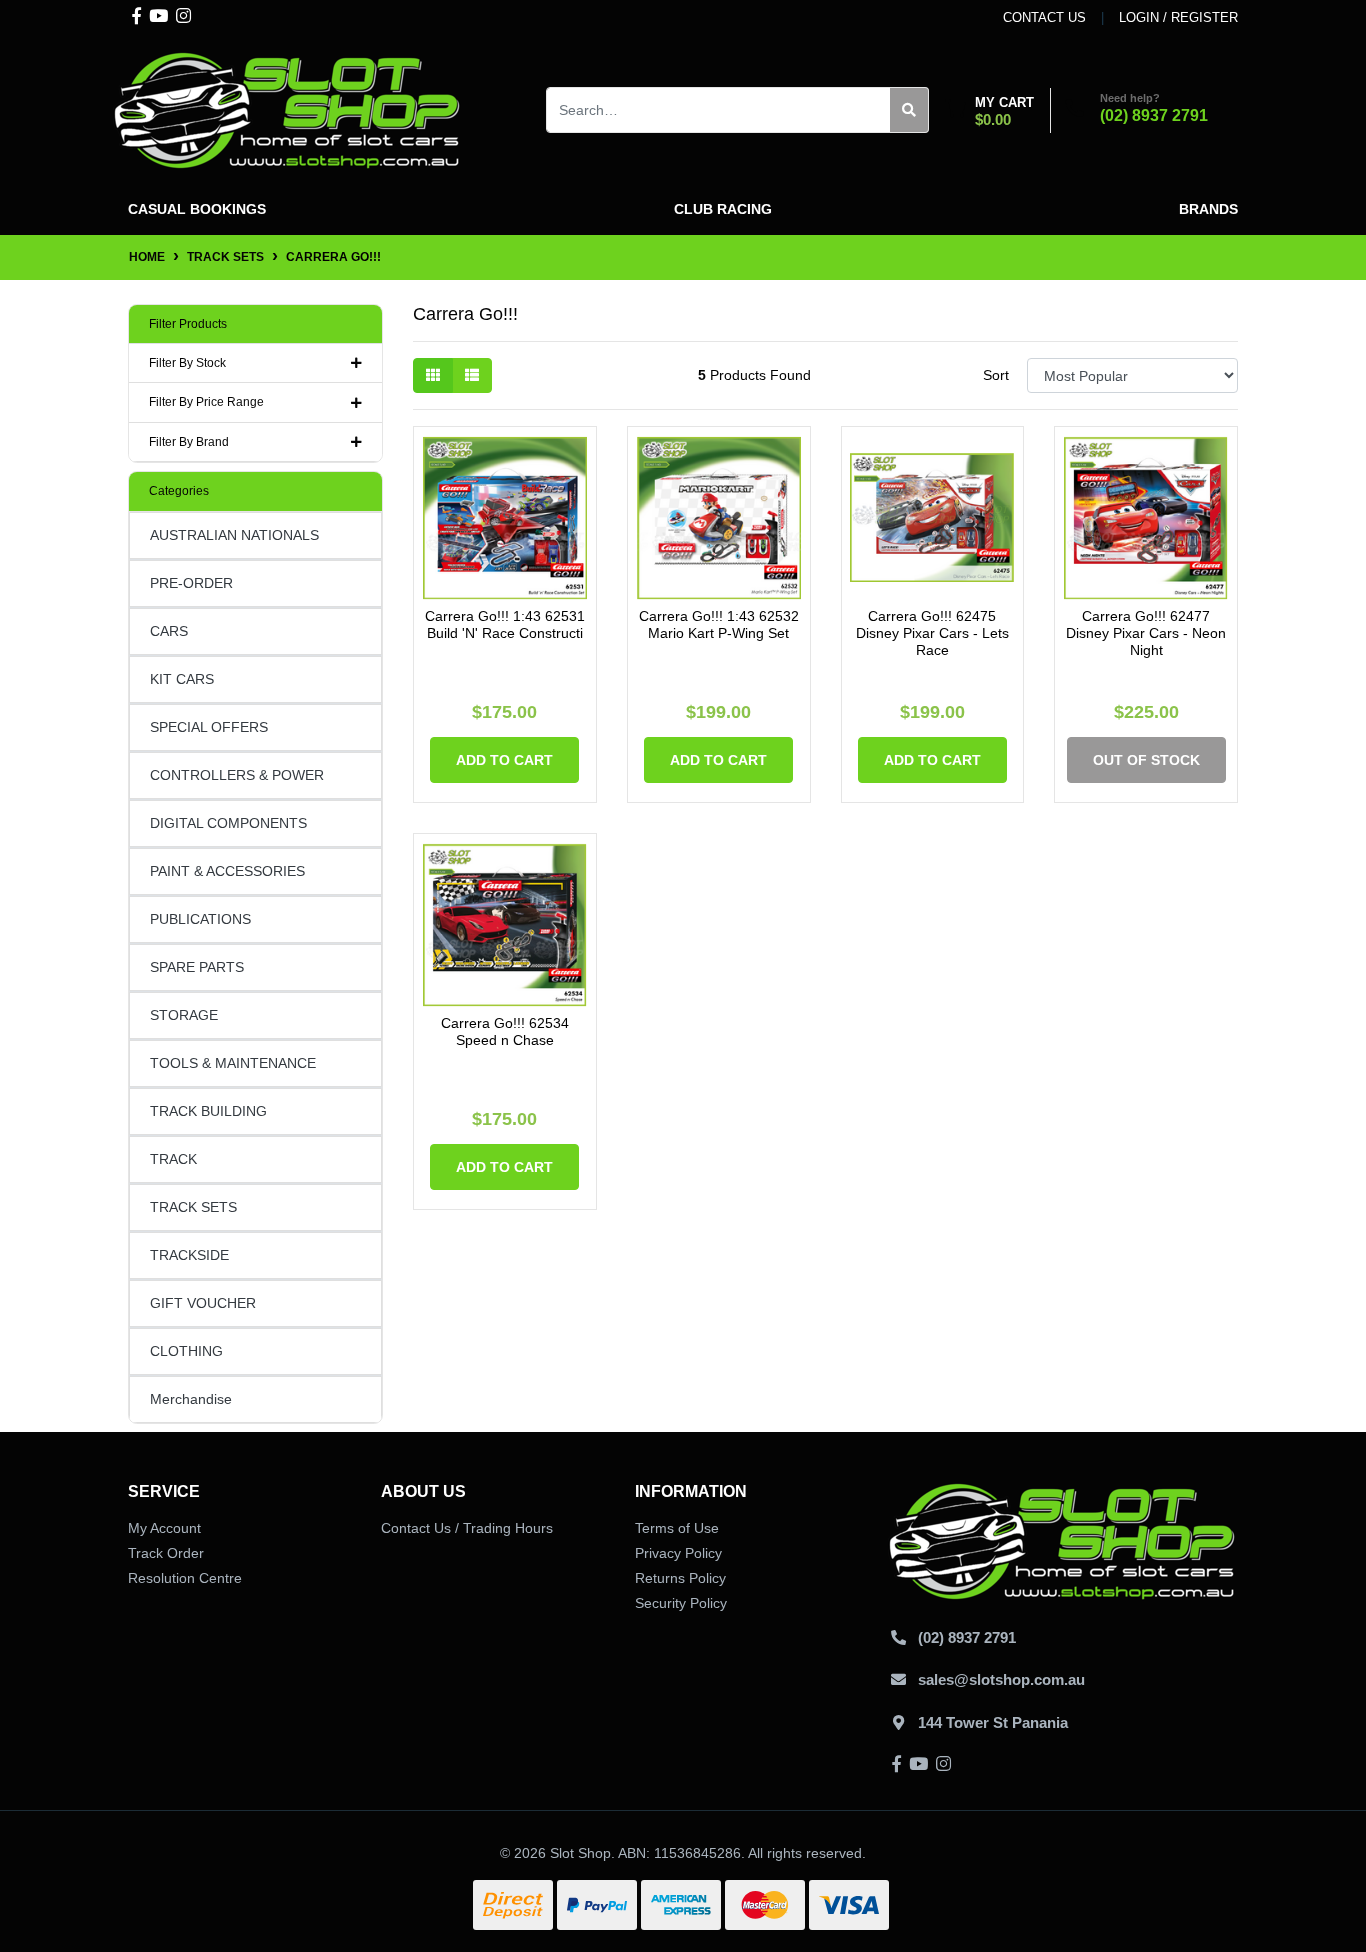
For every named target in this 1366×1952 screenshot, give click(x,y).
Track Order (166, 1553)
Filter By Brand (189, 442)
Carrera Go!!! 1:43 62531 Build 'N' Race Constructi (505, 624)
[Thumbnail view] (433, 375)
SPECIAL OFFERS (209, 727)
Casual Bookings (197, 209)
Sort (996, 375)
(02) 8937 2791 (1154, 115)
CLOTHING (186, 1351)
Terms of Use (677, 1528)
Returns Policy (680, 1578)
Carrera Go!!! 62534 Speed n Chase (505, 1031)
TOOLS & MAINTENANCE (233, 1063)
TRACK (173, 1159)
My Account (164, 1528)
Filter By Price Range (206, 402)
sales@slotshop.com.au (1001, 1679)
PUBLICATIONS (200, 919)
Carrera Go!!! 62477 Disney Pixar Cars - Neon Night (1146, 633)
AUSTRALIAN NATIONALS (234, 535)
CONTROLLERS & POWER (237, 775)
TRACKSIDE (189, 1255)
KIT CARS (182, 679)
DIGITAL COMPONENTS (228, 823)
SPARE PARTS (197, 967)
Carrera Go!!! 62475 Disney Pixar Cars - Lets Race (932, 633)
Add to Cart (504, 760)
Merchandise (191, 1399)
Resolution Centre (185, 1578)
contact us (1044, 17)
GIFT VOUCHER (203, 1303)
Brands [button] (1208, 209)
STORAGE (184, 1015)
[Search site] (909, 110)
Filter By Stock (187, 363)
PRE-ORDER (191, 583)
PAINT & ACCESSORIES (227, 871)
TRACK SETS (193, 1207)
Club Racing (723, 209)
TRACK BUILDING (208, 1111)
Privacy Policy (678, 1553)
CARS (169, 631)
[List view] (472, 375)
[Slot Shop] (288, 109)
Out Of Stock (1146, 760)
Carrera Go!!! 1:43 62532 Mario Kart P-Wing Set (719, 624)
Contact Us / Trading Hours (467, 1528)
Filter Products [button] (188, 324)
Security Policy (681, 1603)
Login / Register (1178, 17)
